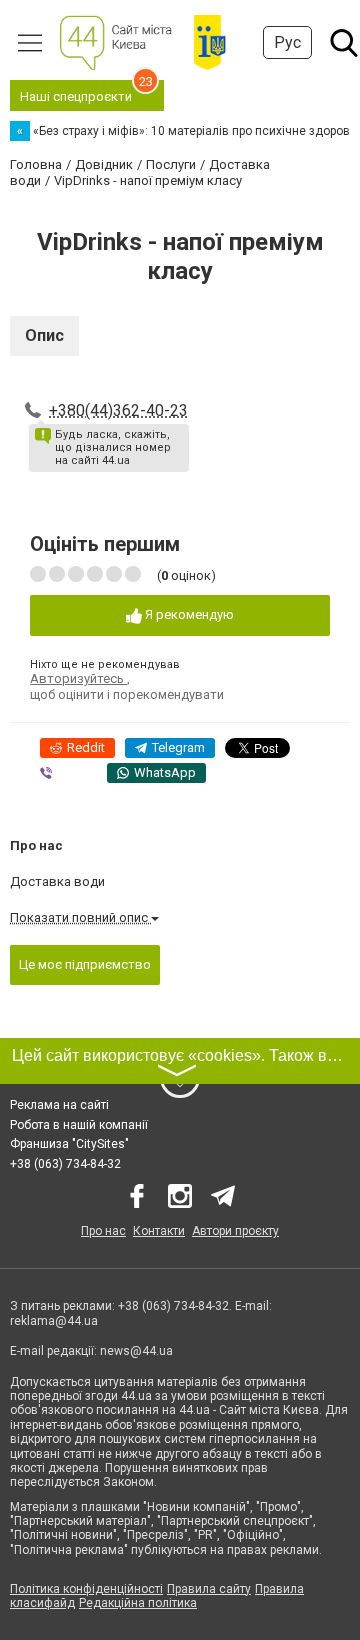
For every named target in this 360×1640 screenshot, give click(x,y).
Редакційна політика (138, 1603)
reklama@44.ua (54, 1321)
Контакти (159, 1231)
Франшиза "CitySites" (69, 1144)
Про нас (103, 1231)
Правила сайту (209, 1589)
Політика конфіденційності (86, 1589)
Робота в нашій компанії (79, 1125)
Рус (287, 42)
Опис (44, 335)
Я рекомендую (188, 614)
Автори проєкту (235, 1231)
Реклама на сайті (59, 1105)
